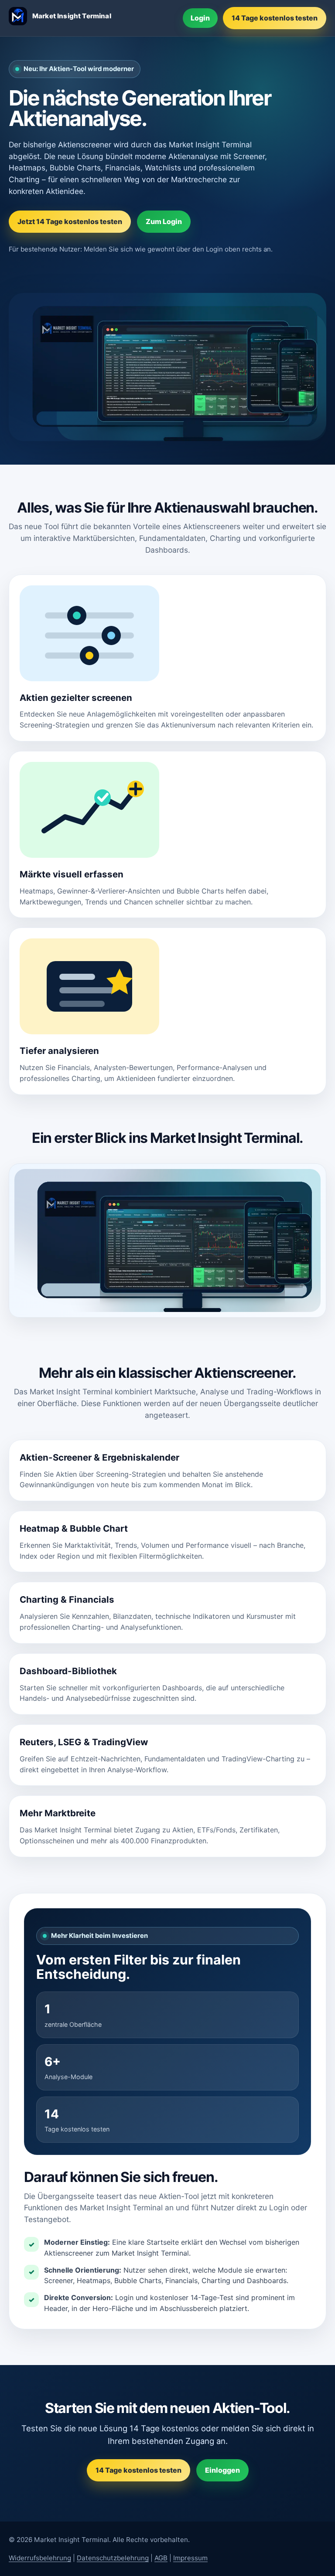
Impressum (190, 2558)
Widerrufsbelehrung (40, 2558)
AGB (161, 2558)
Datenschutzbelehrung (113, 2558)
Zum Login (164, 221)
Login (200, 18)
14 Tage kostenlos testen (275, 18)
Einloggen (222, 2470)
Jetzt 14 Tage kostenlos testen (70, 221)
